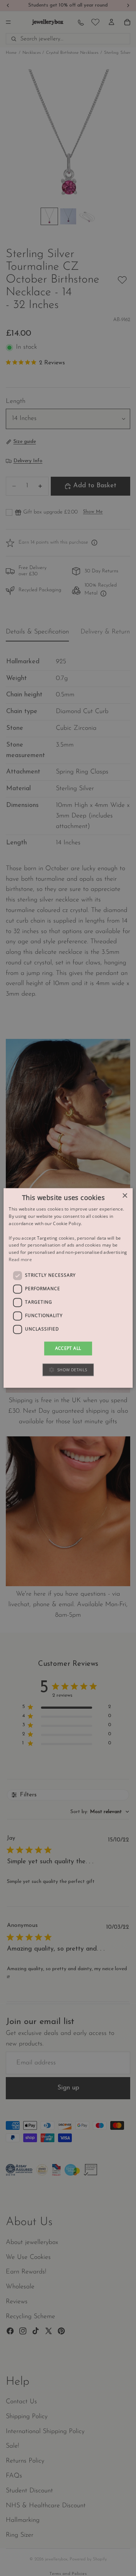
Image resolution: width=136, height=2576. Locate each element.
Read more (20, 1259)
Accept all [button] (68, 1348)
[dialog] (68, 1288)
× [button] (125, 1196)
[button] (68, 1370)
